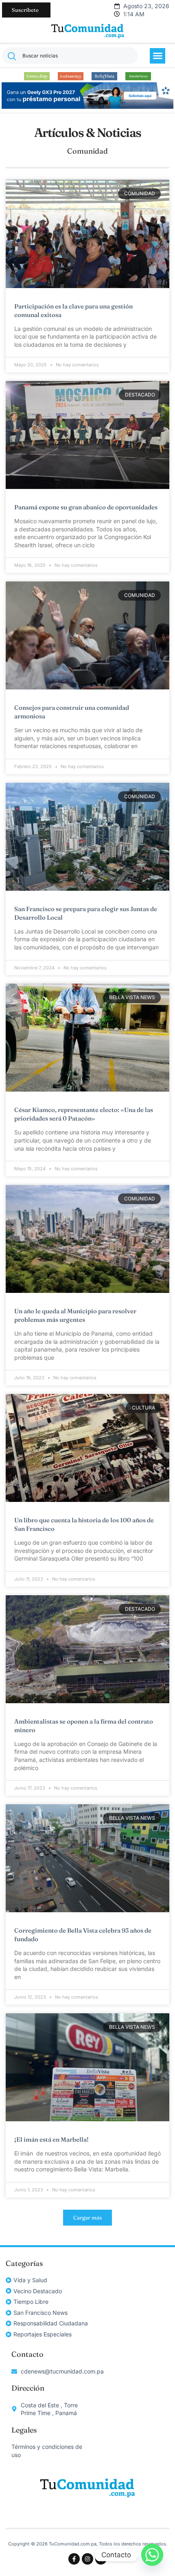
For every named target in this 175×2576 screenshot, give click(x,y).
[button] (157, 56)
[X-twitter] (101, 2559)
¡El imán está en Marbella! (51, 2139)
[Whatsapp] (152, 2555)
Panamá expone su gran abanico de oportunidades (86, 507)
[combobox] (70, 56)
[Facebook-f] (74, 2559)
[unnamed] (87, 107)
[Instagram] (87, 2559)
